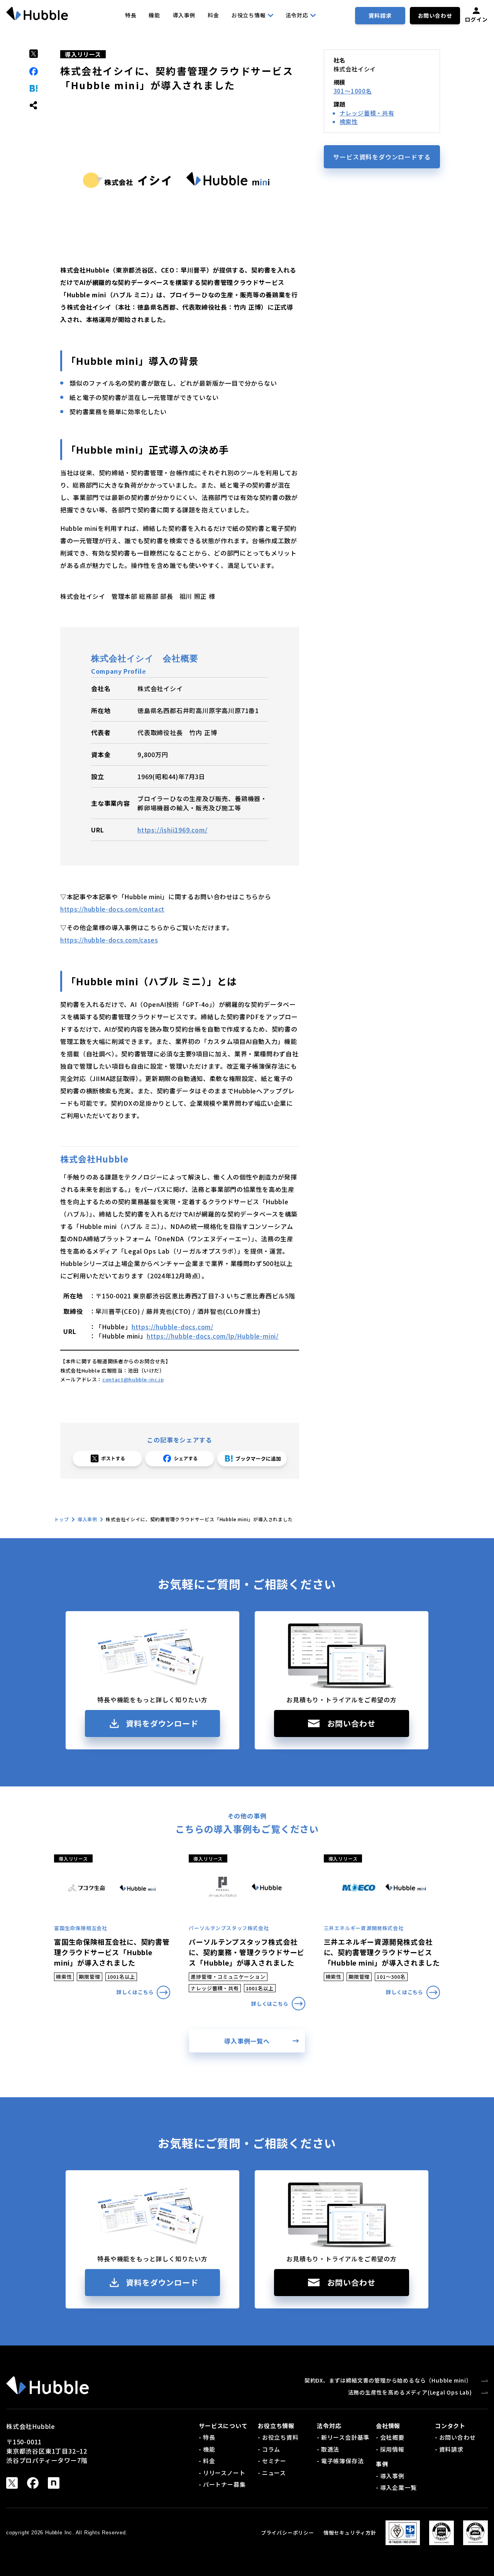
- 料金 (207, 2461)
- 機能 (207, 2449)
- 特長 (207, 2437)
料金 (213, 15)
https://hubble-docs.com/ (173, 1327)
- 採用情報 (390, 2449)
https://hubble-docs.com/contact (112, 909)
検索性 (349, 121)
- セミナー (272, 2461)
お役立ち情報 (249, 15)
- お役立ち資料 (278, 2437)
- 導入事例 (390, 2476)
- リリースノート (222, 2473)
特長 (131, 15)
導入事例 (184, 15)
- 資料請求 (449, 2449)
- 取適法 (328, 2449)
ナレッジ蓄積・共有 (367, 113)
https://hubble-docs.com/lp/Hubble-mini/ (213, 1336)
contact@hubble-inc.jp (133, 1379)
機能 (154, 15)
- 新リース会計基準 (343, 2437)
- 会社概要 (390, 2437)
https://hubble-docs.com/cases (109, 940)
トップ (61, 1519)
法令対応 (297, 15)
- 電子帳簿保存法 (340, 2461)
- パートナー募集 (222, 2484)
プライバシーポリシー (288, 2533)
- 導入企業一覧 (396, 2487)
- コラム (269, 2449)
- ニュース (272, 2473)
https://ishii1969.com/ (173, 830)
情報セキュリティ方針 (350, 2533)
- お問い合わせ (455, 2437)
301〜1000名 (353, 91)
